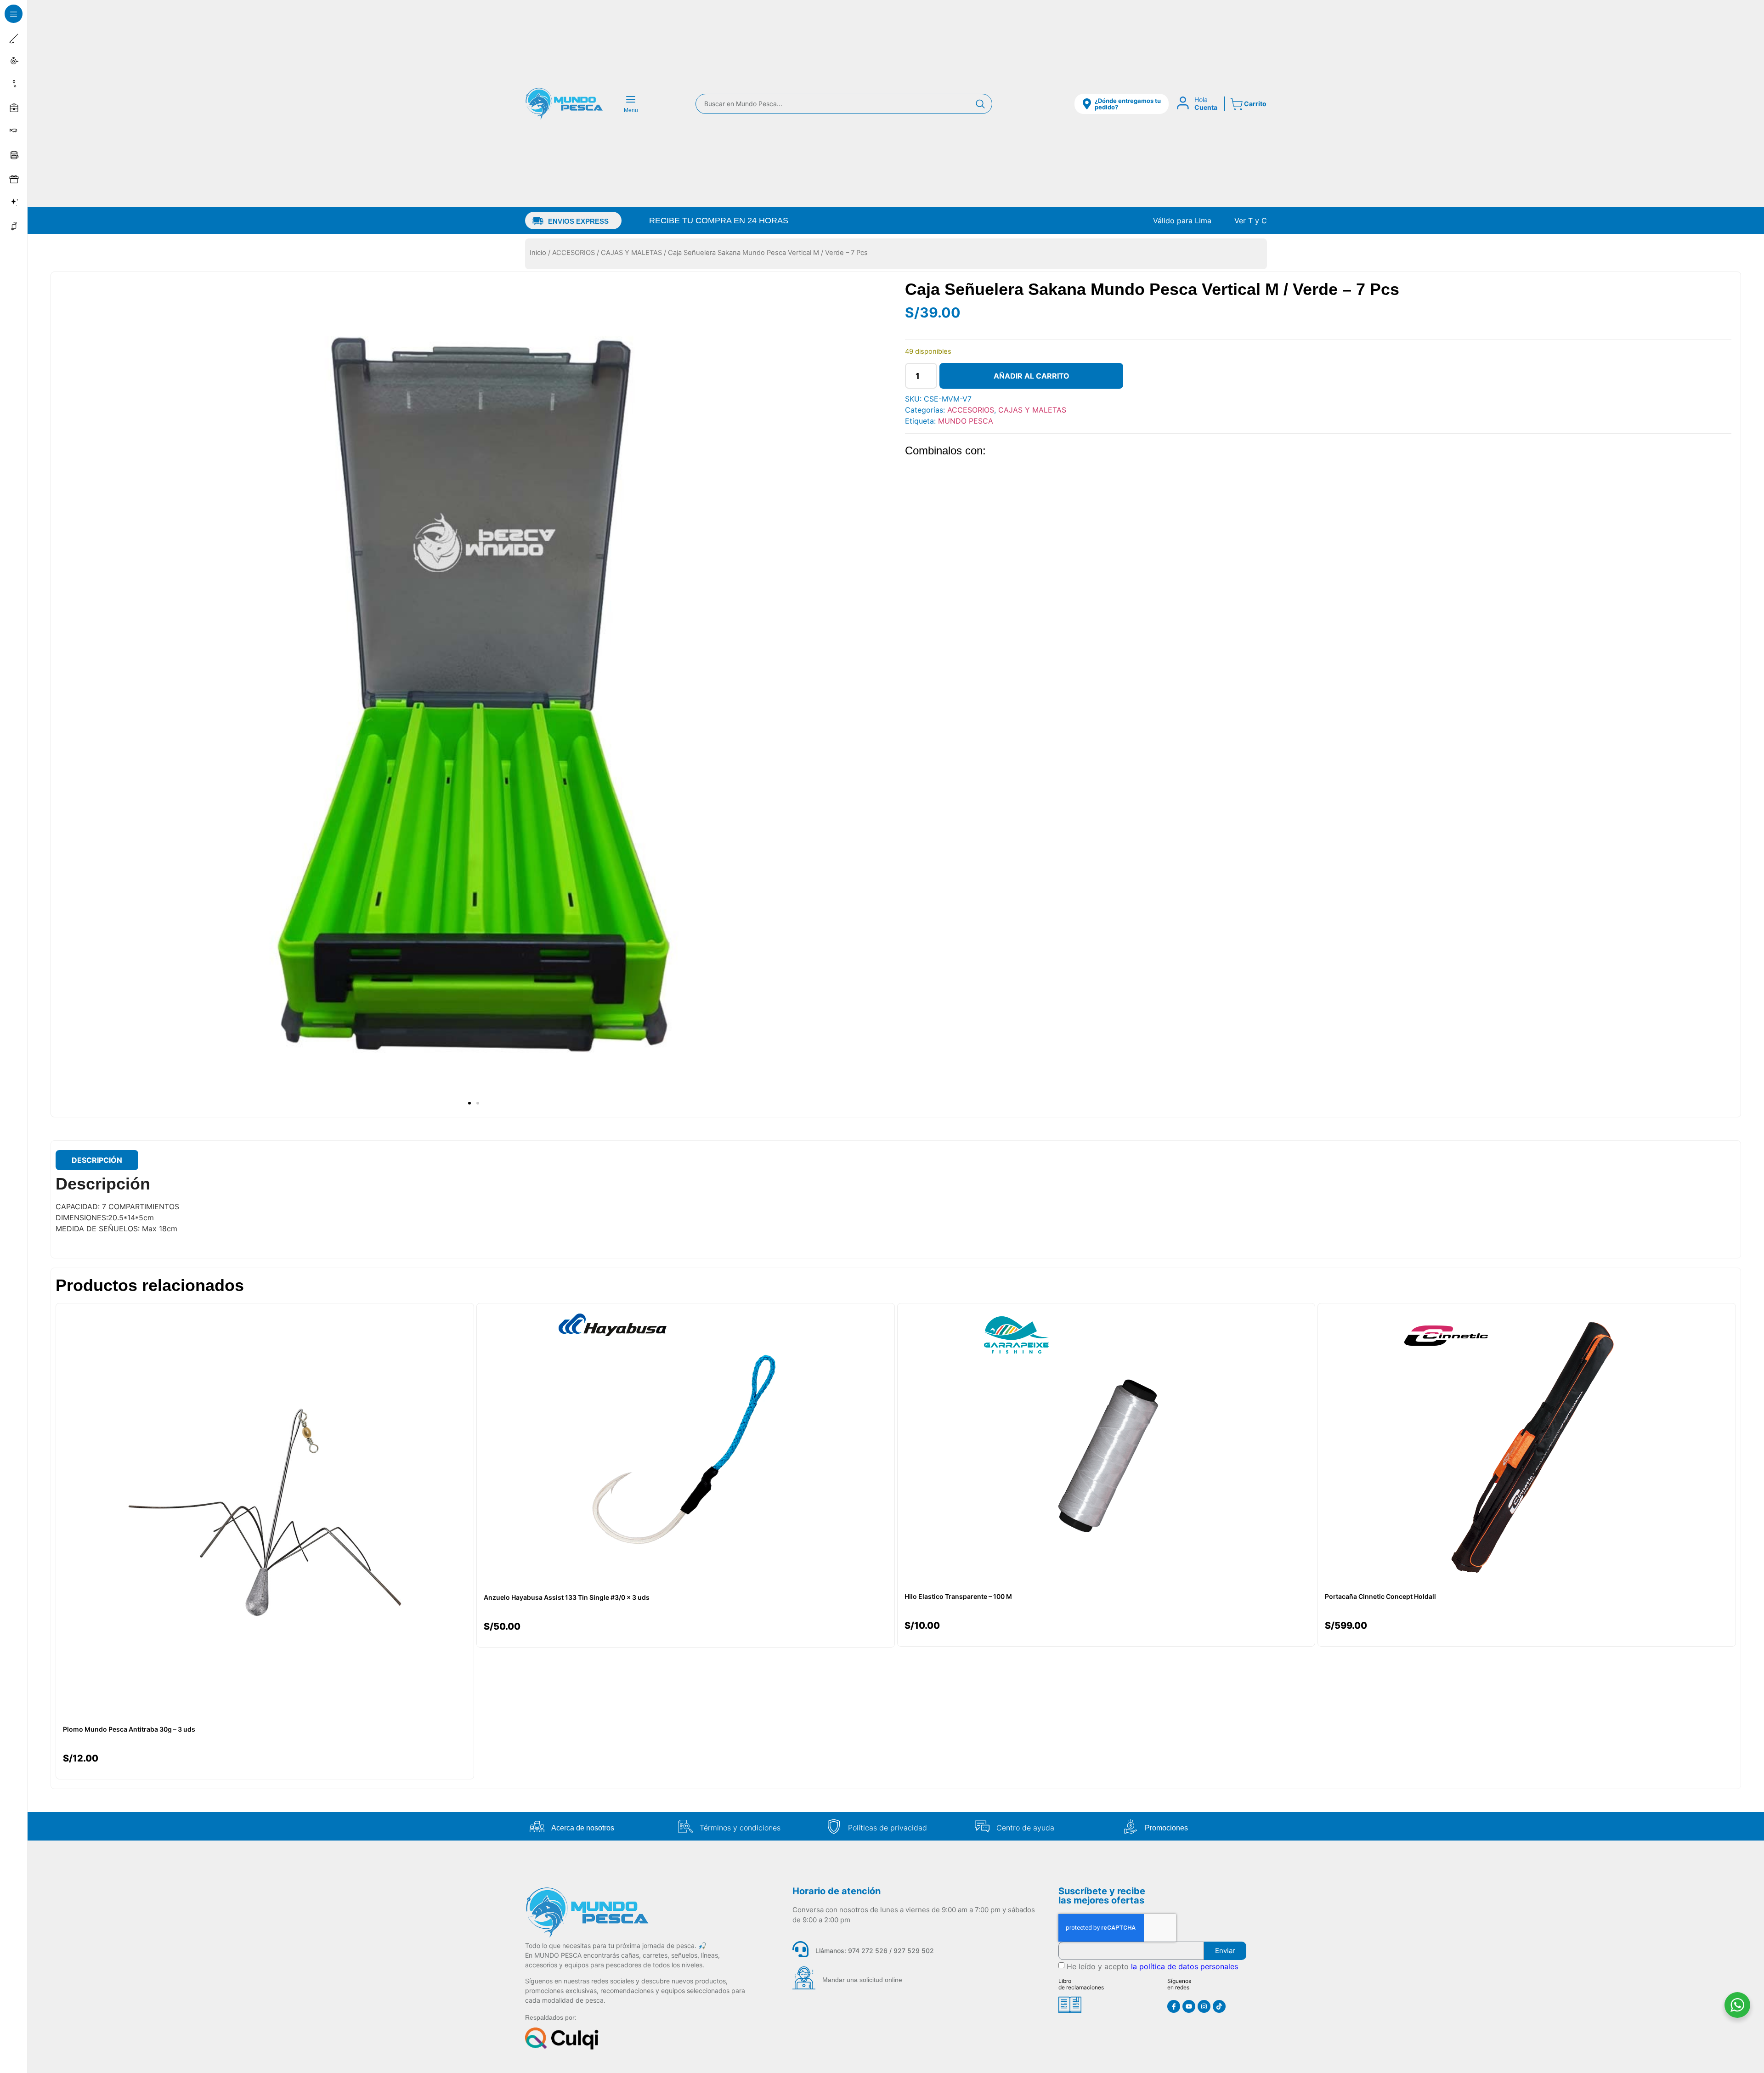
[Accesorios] (15, 85)
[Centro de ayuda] (982, 1826)
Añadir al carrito (1032, 376)
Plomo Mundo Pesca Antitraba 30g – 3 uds (129, 1729)
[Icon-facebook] (1174, 2006)
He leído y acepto (1152, 1966)
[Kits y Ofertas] (15, 179)
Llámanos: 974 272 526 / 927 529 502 (875, 1951)
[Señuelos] (15, 132)
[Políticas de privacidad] (834, 1826)
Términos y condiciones (740, 1828)
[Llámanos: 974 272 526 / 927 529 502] (800, 1949)
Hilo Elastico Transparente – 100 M (958, 1597)
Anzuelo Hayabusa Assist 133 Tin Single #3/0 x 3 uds (567, 1597)
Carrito (1255, 104)
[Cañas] (15, 38)
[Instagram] (1204, 2006)
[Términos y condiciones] (685, 1826)
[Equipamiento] (15, 108)
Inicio (538, 253)
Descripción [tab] (97, 1160)
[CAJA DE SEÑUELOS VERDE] (473, 694)
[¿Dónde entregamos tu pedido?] (1087, 104)
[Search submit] (980, 104)
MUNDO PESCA (966, 421)
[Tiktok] (1219, 2006)
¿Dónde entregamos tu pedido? (1128, 104)
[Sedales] (15, 155)
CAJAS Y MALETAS (631, 253)
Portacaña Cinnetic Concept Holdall (1380, 1597)
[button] (14, 14)
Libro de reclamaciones (1081, 1984)
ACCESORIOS (574, 253)
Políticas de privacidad (888, 1828)
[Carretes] (15, 61)
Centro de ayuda (1025, 1828)
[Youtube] (1189, 2006)
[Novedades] (15, 203)
